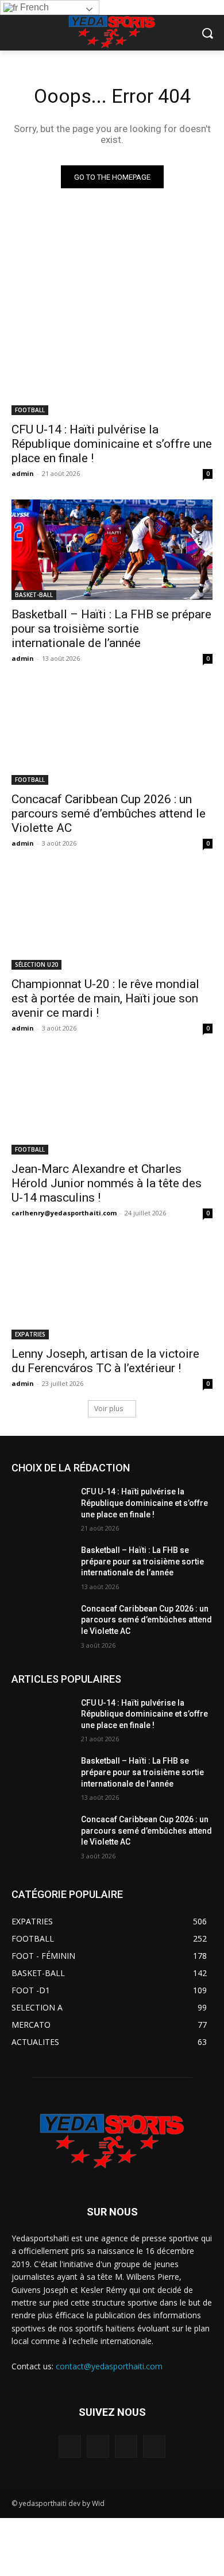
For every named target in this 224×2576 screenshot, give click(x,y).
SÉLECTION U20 (36, 964)
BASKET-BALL (34, 595)
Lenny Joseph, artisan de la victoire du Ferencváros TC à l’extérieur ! (105, 1361)
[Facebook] (70, 2447)
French (33, 7)
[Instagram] (98, 2447)
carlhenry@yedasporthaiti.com (64, 1213)
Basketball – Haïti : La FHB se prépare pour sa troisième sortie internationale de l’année (111, 629)
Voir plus (109, 1409)
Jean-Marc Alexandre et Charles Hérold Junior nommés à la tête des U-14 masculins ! (107, 1183)
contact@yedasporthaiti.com (109, 2366)
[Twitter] (126, 2447)
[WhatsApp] (154, 2447)
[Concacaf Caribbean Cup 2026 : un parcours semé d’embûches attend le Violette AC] (112, 735)
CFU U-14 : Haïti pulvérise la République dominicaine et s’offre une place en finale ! (112, 444)
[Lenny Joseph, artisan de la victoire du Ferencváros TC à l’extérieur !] (112, 1289)
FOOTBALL (30, 410)
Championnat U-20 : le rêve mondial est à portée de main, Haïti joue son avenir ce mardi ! (105, 998)
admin (23, 473)
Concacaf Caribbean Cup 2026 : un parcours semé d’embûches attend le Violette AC (109, 814)
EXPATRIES (30, 1334)
